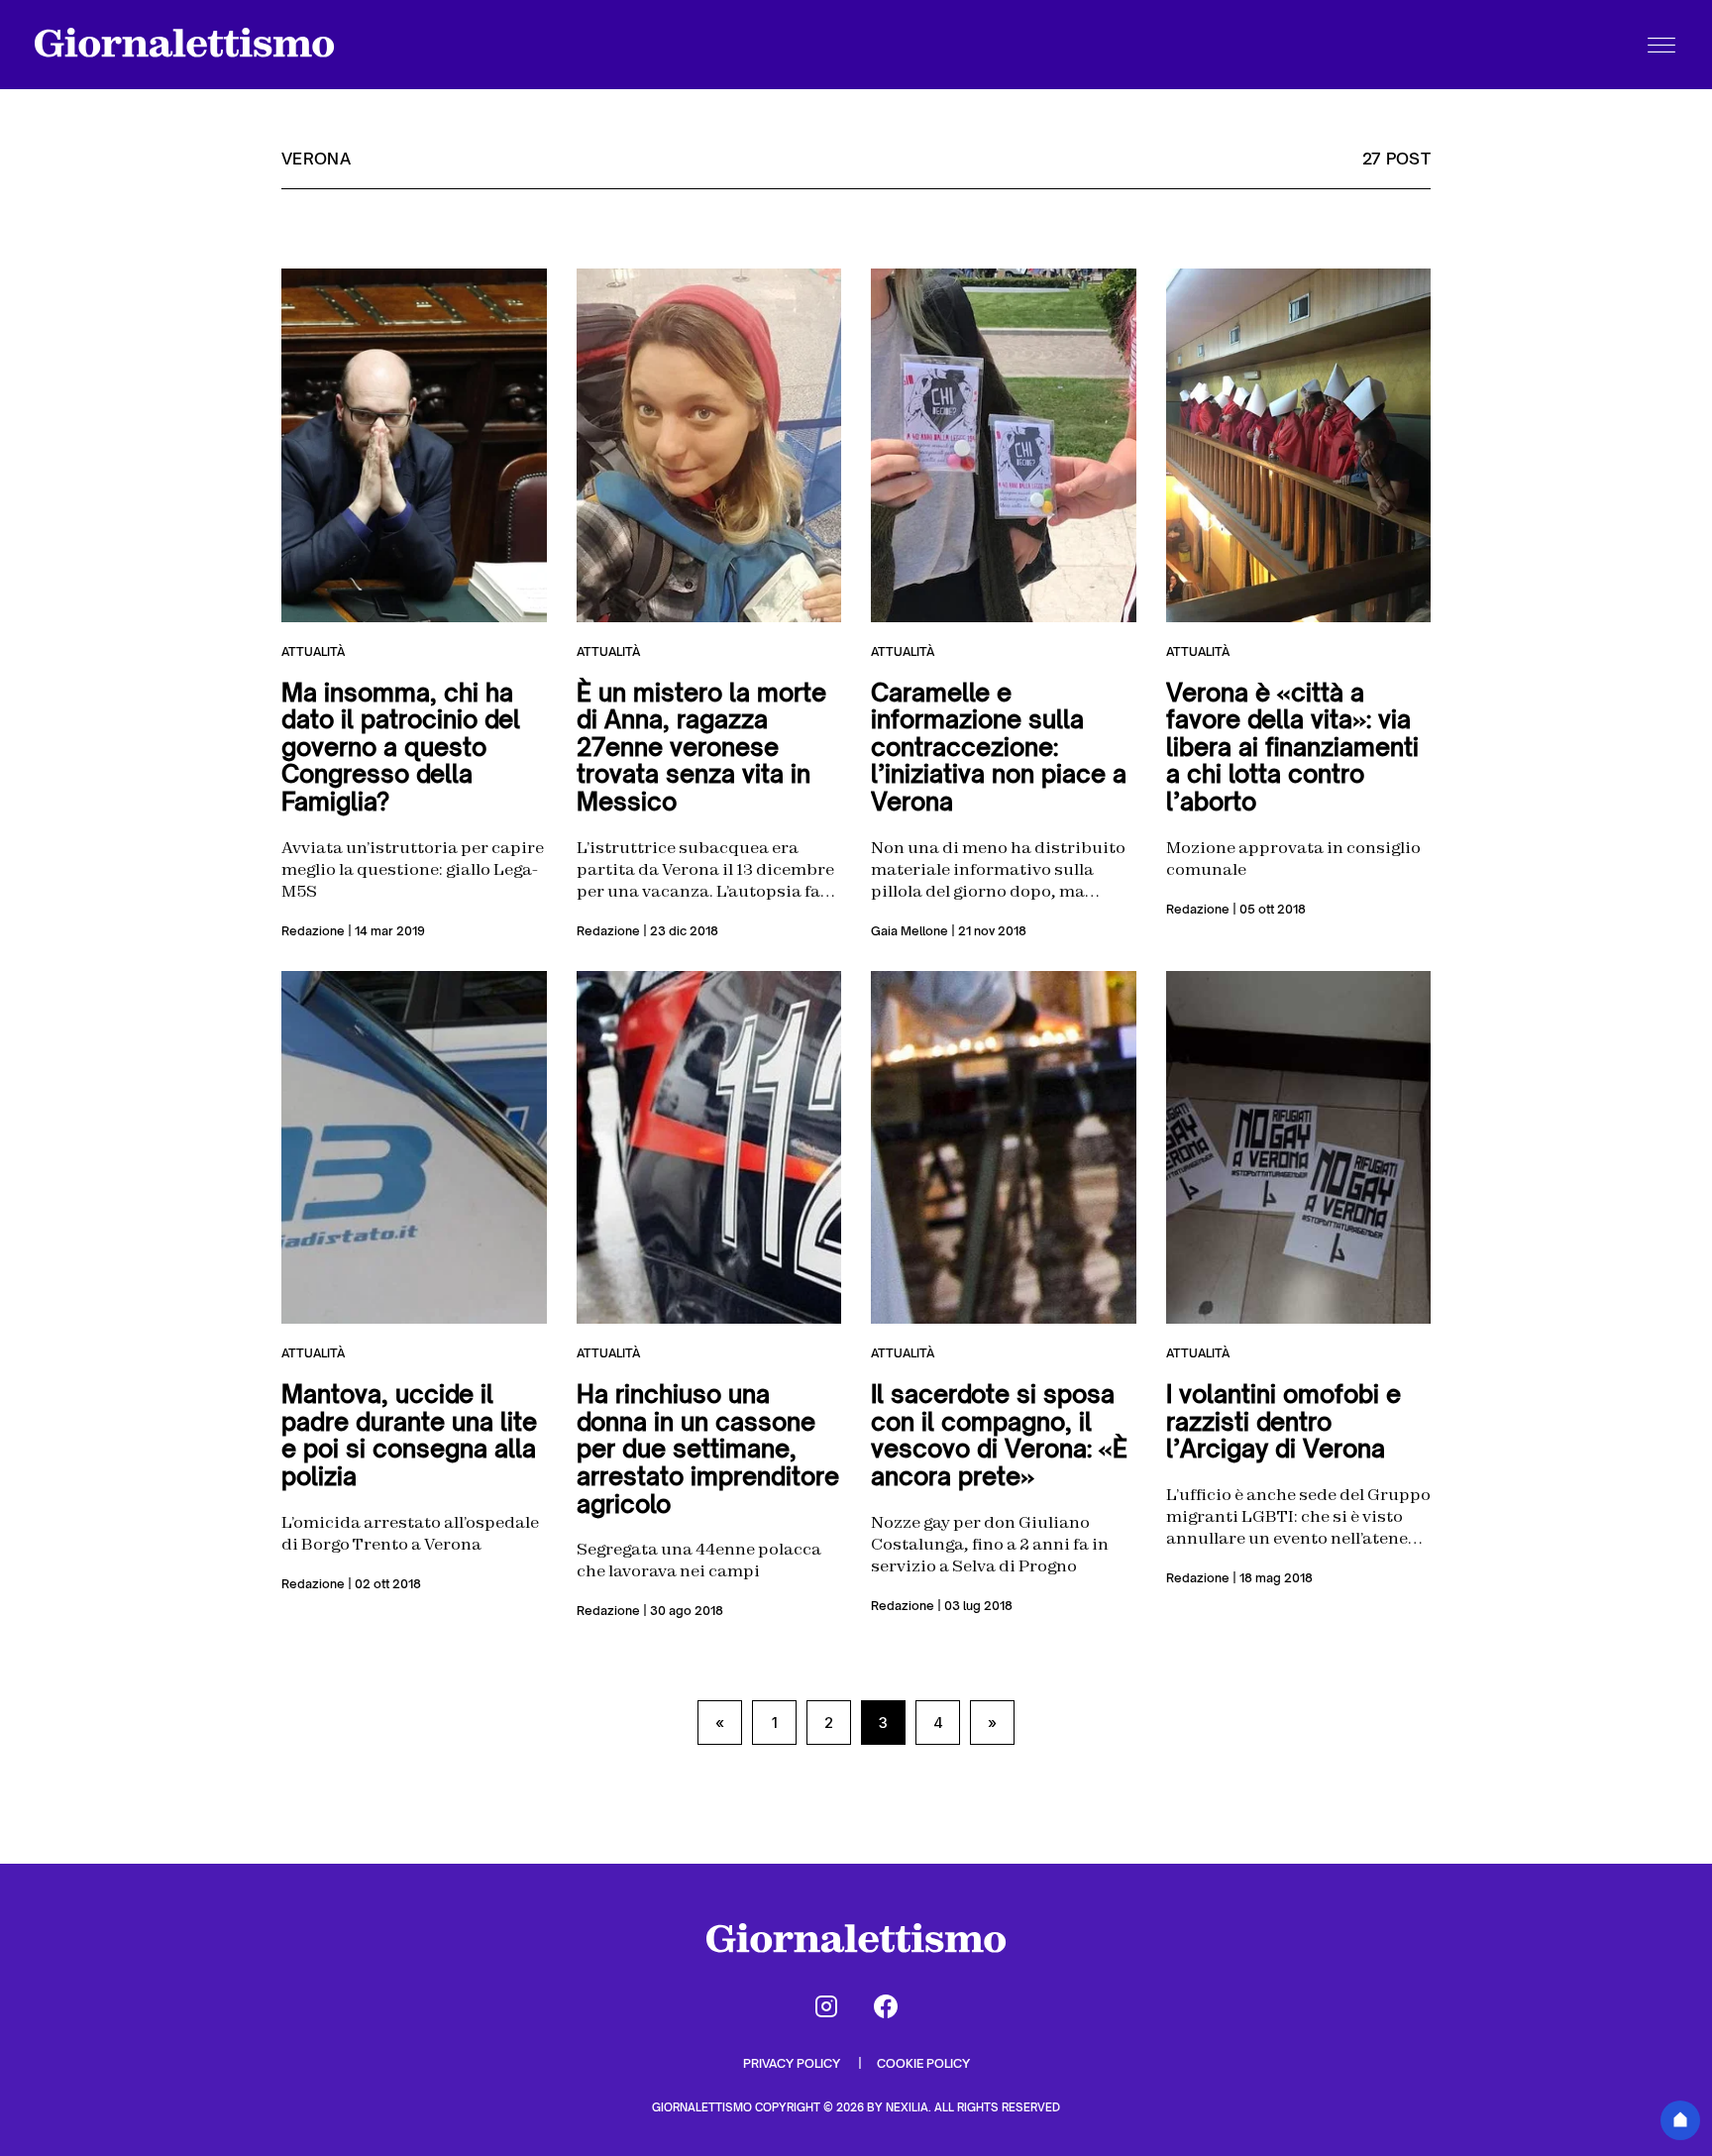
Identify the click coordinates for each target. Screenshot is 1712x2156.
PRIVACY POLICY (793, 2063)
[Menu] (1661, 45)
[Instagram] (826, 2006)
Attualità (313, 651)
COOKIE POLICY (923, 2063)
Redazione (313, 931)
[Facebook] (886, 2006)
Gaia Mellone (909, 931)
